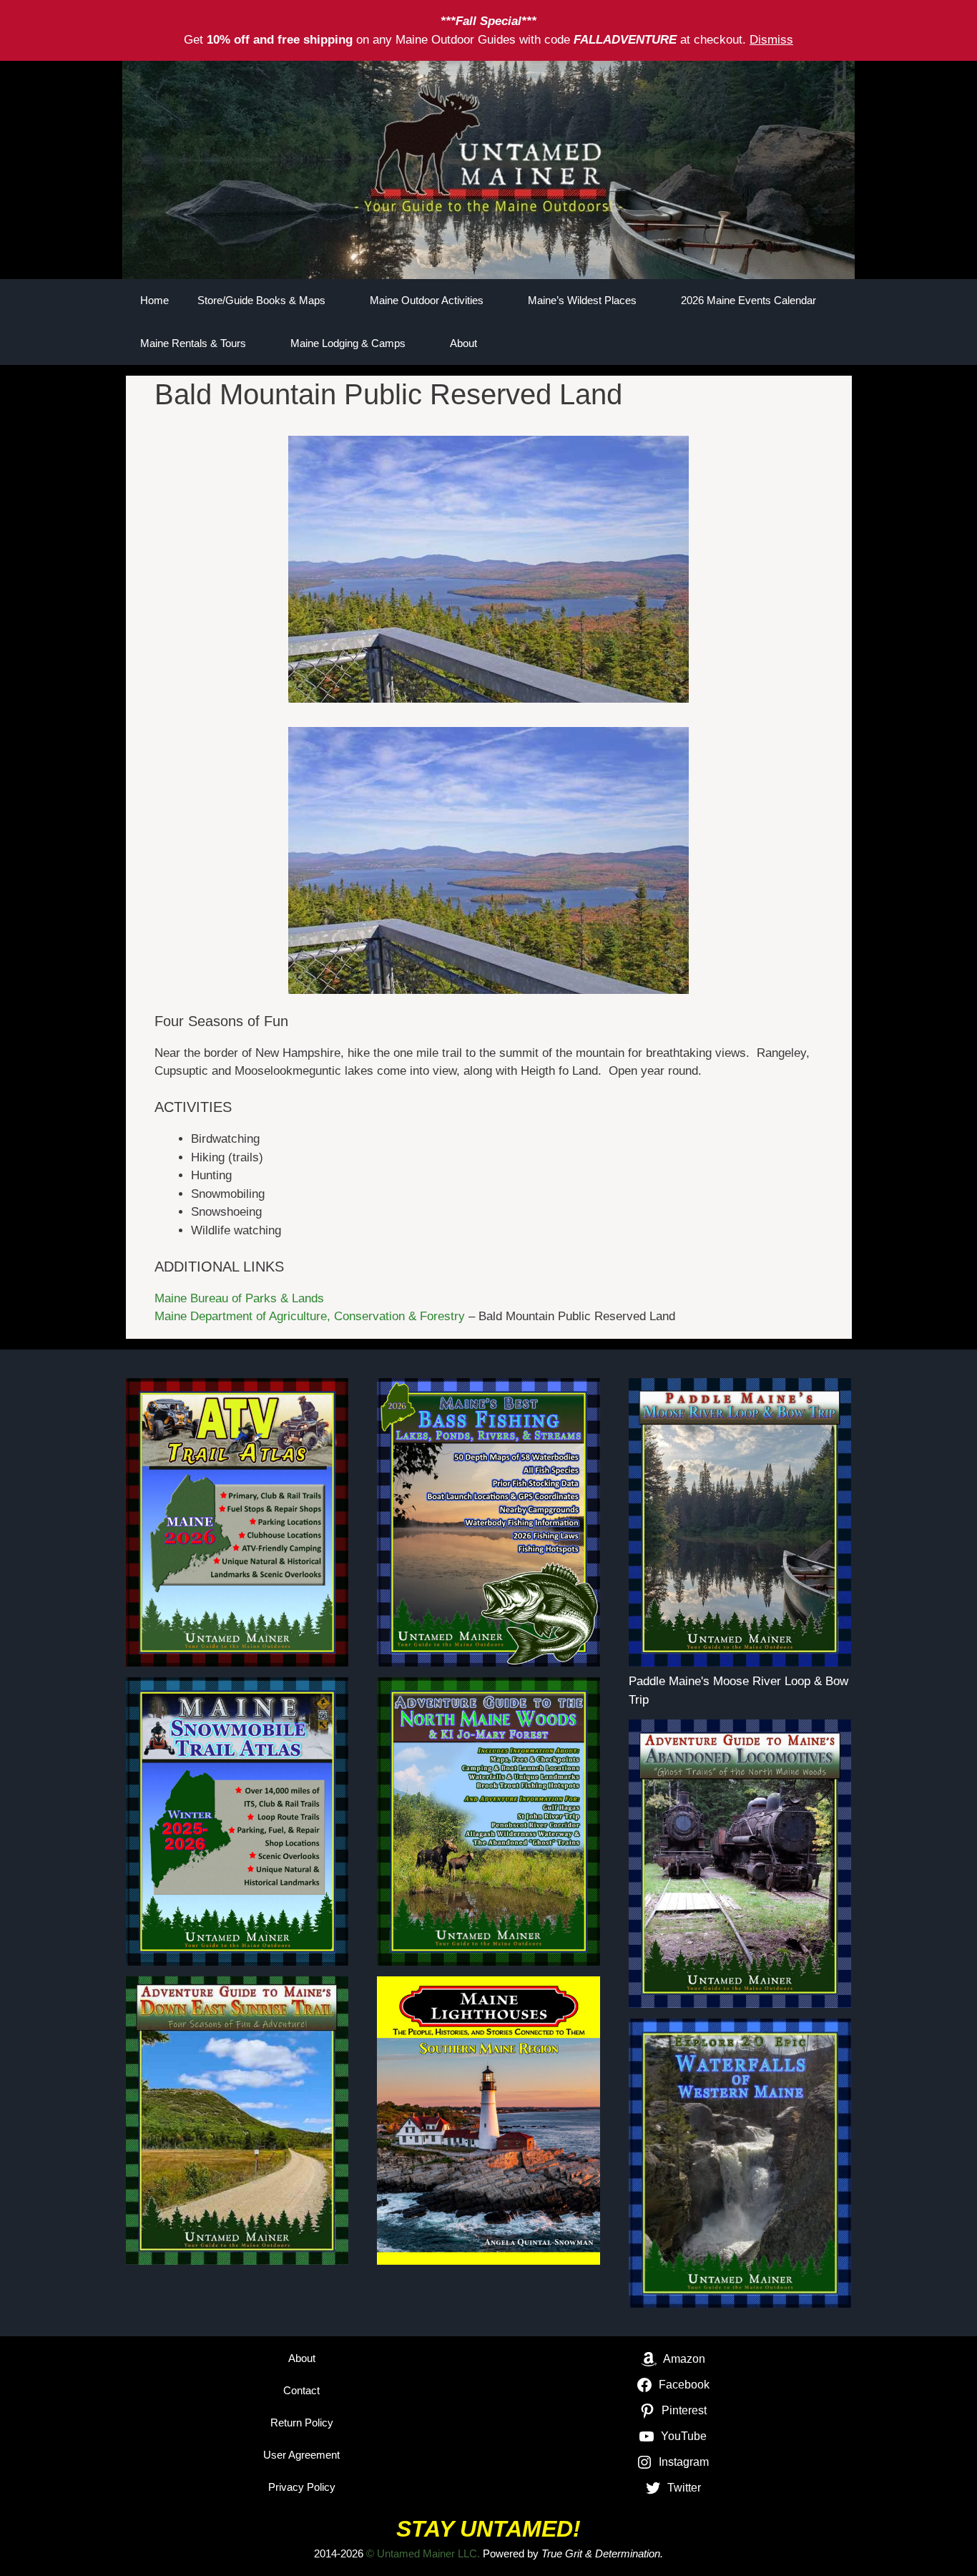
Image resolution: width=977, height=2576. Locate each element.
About (463, 343)
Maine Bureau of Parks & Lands (239, 1298)
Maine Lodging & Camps (348, 343)
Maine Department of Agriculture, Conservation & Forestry (310, 1316)
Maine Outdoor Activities (427, 300)
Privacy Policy (302, 2487)
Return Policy (302, 2423)
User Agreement (301, 2455)
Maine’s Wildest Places (582, 300)
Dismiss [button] (771, 40)
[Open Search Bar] (793, 343)
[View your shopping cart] (833, 343)
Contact (301, 2390)
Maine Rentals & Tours (193, 343)
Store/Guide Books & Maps (261, 300)
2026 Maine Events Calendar (748, 300)
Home (154, 300)
